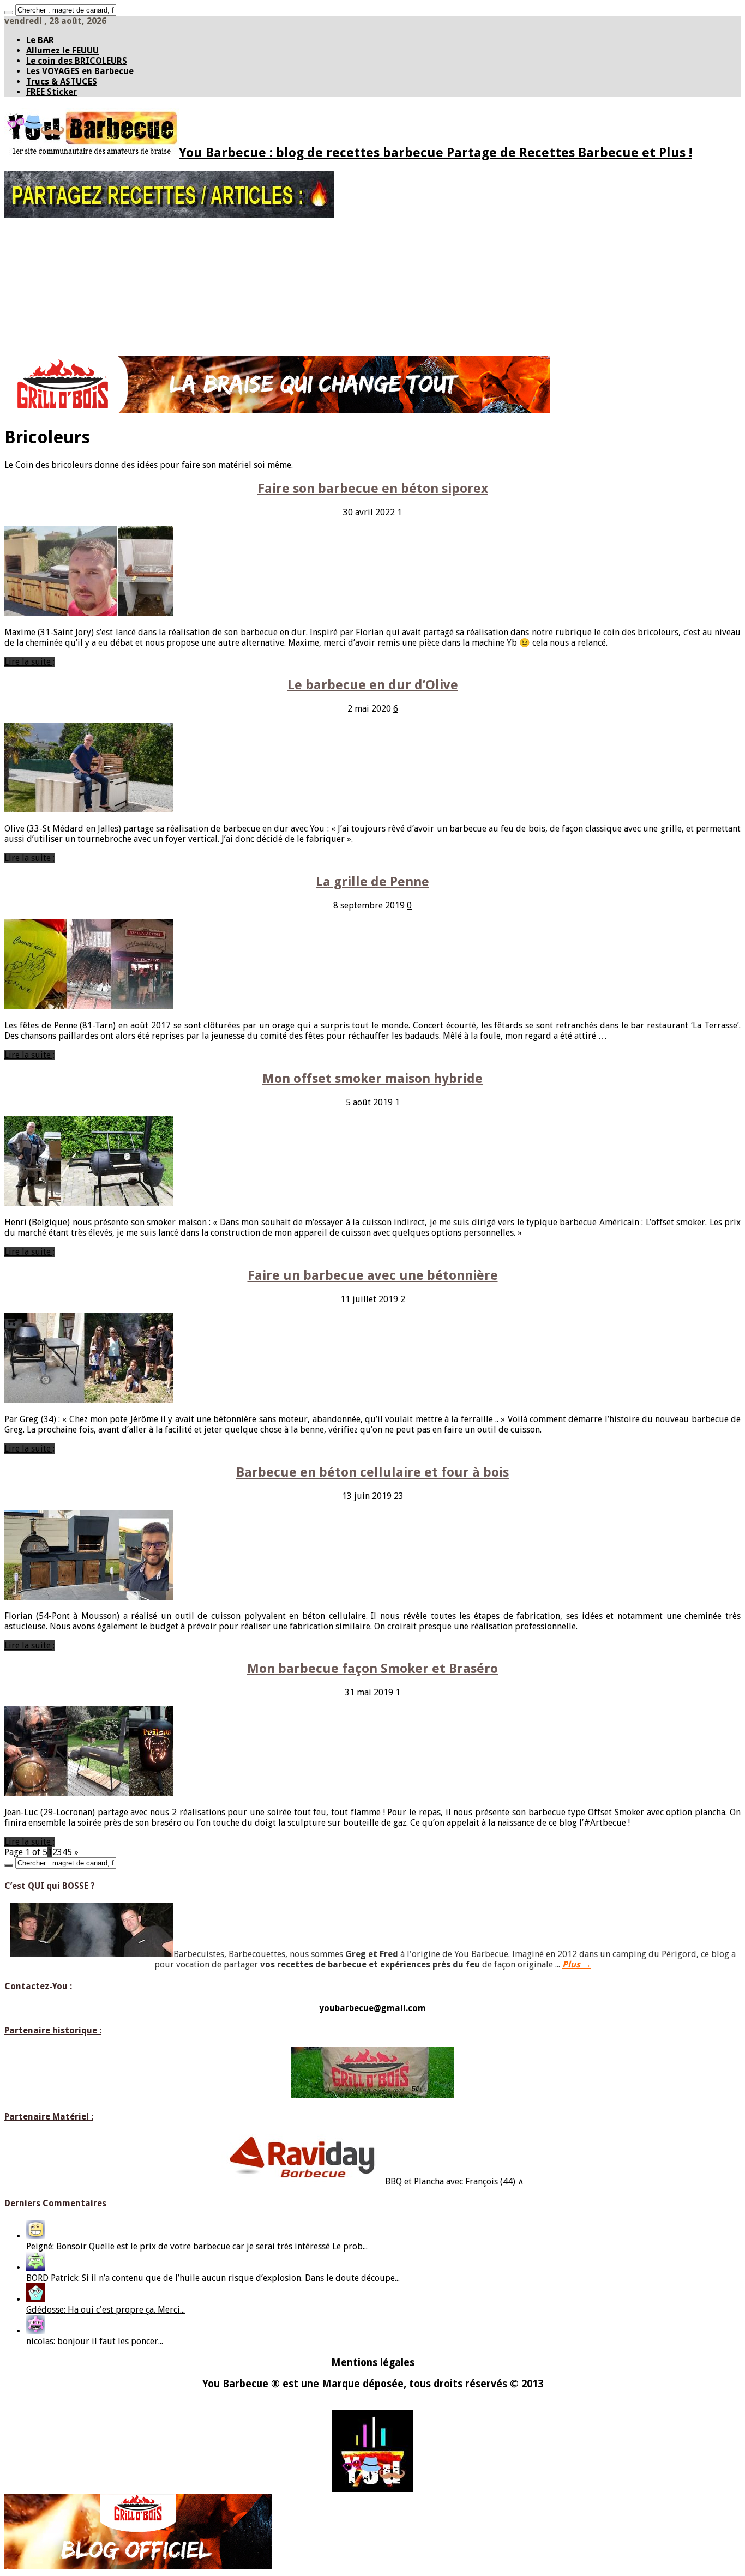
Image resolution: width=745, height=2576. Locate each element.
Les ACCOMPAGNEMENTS (67, 330)
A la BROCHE (47, 323)
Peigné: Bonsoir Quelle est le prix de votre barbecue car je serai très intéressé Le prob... (197, 2246)
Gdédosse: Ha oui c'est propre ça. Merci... (106, 2310)
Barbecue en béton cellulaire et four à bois (372, 1472)
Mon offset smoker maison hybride (372, 1079)
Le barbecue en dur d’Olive (373, 685)
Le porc (61, 277)
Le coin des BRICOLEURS (77, 61)
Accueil (39, 231)
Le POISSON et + (54, 315)
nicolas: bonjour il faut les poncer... (95, 2341)
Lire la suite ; (29, 662)
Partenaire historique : (53, 2030)
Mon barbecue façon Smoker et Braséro (372, 1669)
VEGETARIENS (49, 338)
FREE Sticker (52, 92)
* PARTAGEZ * (49, 238)
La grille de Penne (372, 882)
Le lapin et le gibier (81, 308)
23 (399, 1496)
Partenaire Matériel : (49, 2117)
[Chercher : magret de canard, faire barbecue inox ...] (9, 13)
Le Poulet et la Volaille (86, 292)
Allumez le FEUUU (62, 50)
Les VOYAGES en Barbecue (80, 71)
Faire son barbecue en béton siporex (373, 489)
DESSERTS (43, 346)
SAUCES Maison (52, 246)
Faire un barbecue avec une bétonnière (373, 1275)
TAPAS (36, 254)
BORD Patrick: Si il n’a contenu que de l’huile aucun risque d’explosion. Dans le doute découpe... (213, 2278)
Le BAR (40, 40)
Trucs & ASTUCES (62, 82)
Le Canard (65, 300)
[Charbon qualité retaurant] (277, 410)
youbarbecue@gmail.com (372, 2008)
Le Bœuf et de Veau (80, 269)
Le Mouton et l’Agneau (86, 285)
